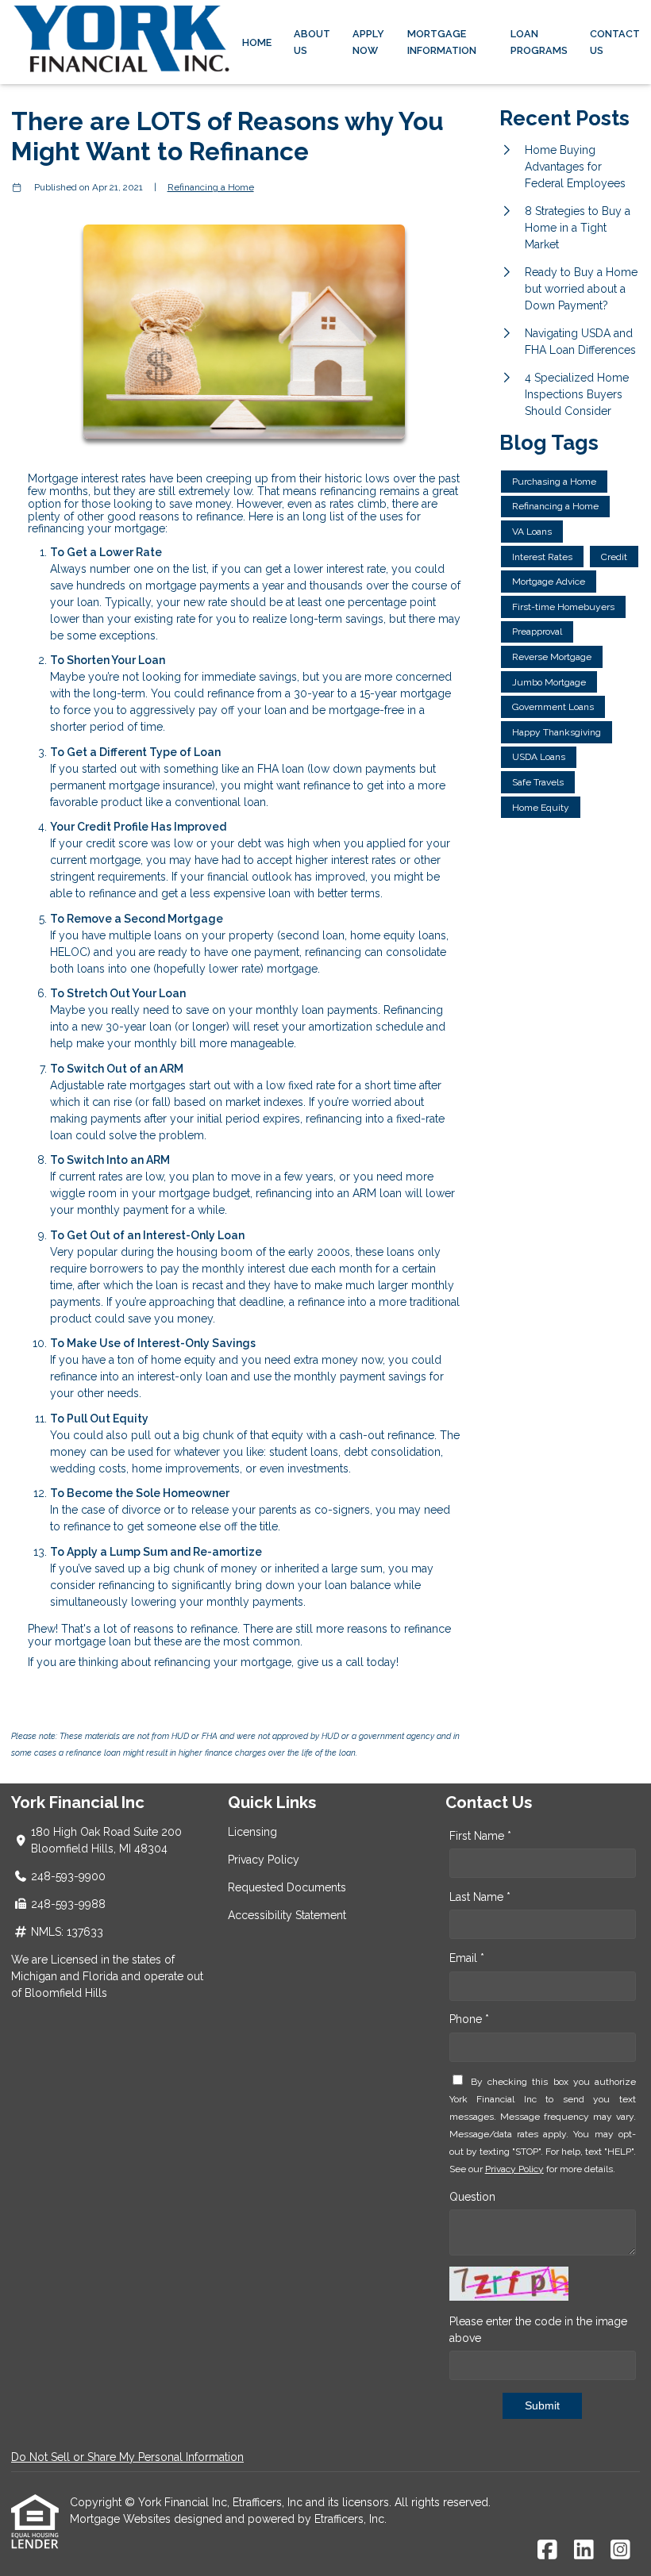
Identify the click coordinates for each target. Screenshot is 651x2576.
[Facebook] (547, 2551)
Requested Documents (287, 1887)
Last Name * (480, 1897)
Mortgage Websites (122, 2519)
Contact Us (615, 42)
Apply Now (368, 42)
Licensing (252, 1832)
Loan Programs (539, 42)
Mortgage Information (442, 42)
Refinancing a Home (211, 187)
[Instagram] (620, 2551)
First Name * (480, 1836)
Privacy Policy (264, 1860)
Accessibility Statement (287, 1915)
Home (257, 42)
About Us (312, 42)
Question (472, 2197)
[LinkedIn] (584, 2551)
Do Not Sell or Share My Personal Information (127, 2457)
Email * (467, 1958)
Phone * (469, 2019)
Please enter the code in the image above (538, 2330)
